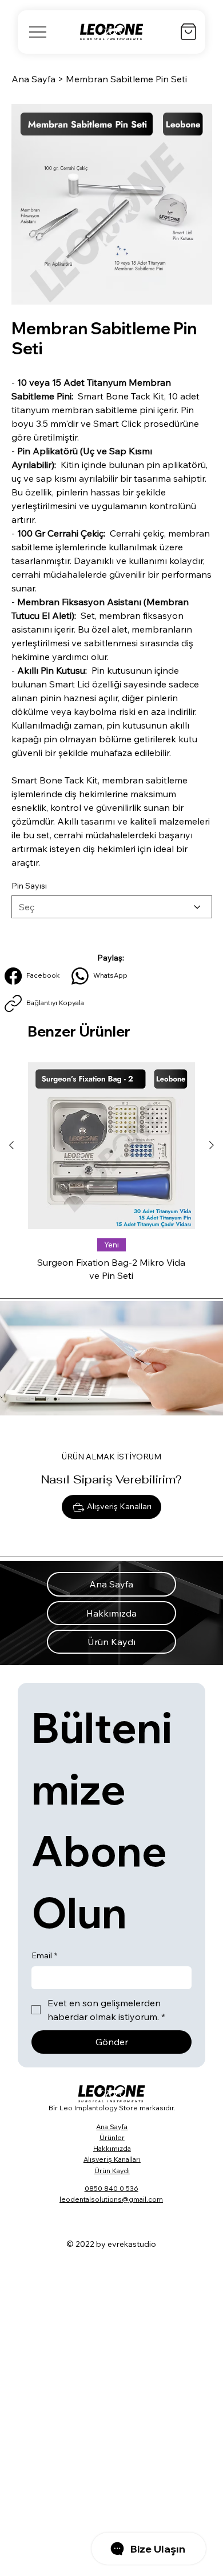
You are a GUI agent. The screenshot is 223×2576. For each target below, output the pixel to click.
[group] (111, 1175)
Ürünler (112, 2137)
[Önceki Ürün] (11, 1145)
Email (44, 1955)
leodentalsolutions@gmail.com (111, 2199)
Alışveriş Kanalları (112, 2159)
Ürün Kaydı (112, 2171)
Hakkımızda (112, 2148)
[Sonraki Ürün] (212, 1145)
